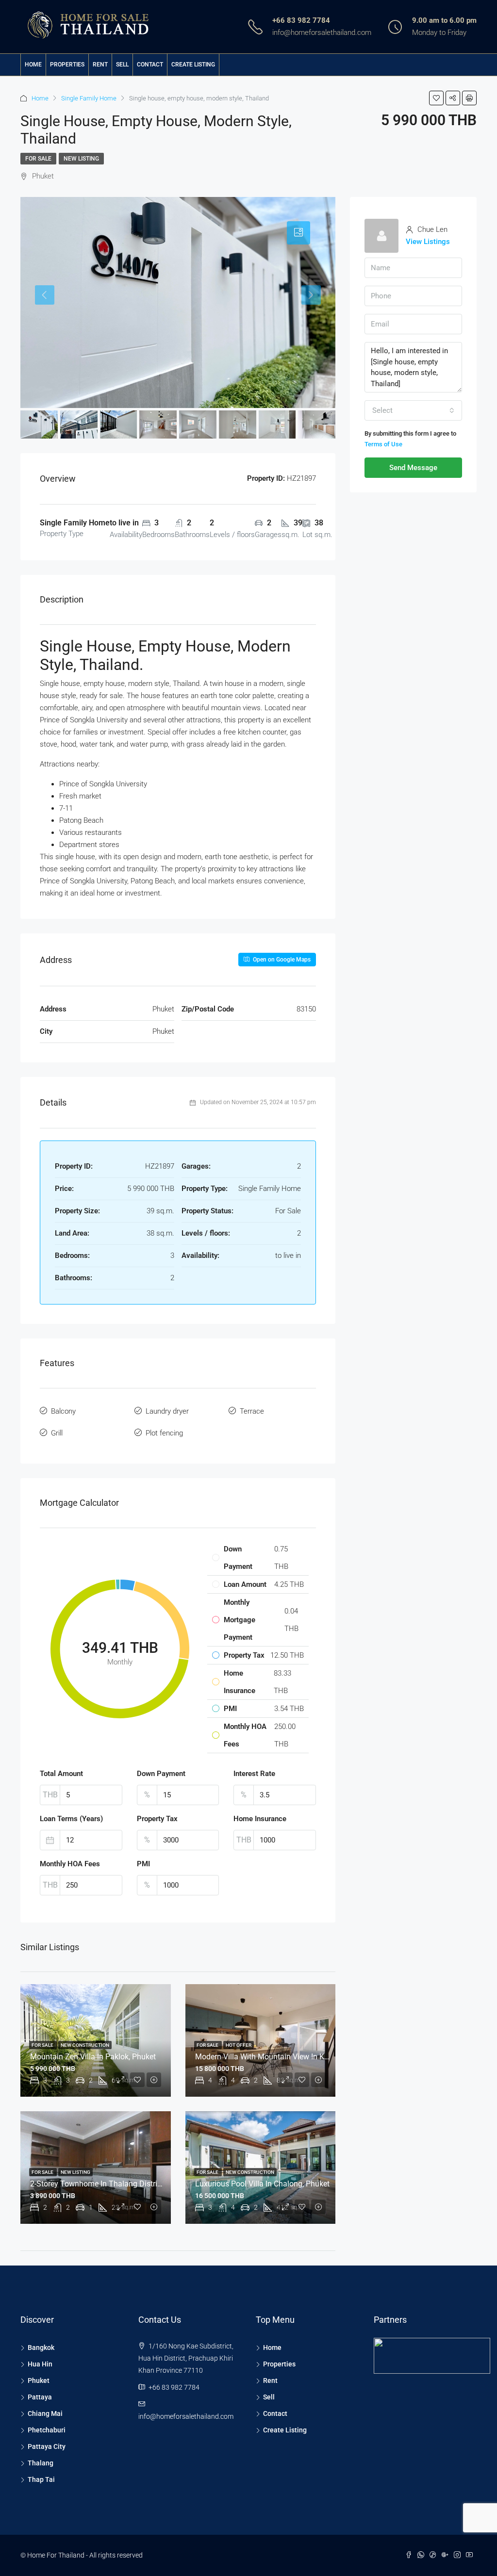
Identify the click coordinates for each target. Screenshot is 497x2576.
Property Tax (157, 1819)
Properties (67, 65)
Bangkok (41, 2348)
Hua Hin (40, 2364)
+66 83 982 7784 (301, 20)
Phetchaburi (47, 2430)
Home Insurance (260, 1819)
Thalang (41, 2463)
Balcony (63, 1411)
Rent (100, 65)
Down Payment (161, 1774)
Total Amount (61, 1774)
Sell (122, 65)
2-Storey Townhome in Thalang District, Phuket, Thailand (127, 2184)
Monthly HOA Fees (70, 1864)
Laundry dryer (167, 1411)
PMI (143, 1864)
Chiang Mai (45, 2413)
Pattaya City (47, 2446)
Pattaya (40, 2397)
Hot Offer (239, 2045)
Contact (150, 65)
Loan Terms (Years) (71, 1819)
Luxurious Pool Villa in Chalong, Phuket (262, 2184)
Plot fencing (164, 1433)
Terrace (252, 1411)
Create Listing (193, 65)
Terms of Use (383, 444)
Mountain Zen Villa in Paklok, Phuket (93, 2057)
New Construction (85, 2045)
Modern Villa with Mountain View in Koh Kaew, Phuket (288, 2057)
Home (33, 65)
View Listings (428, 242)
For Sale (38, 159)
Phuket (39, 2380)
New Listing (81, 159)
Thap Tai (41, 2479)
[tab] (298, 233)
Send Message (413, 468)
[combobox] (413, 410)
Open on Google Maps (281, 960)
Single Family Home (89, 98)
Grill (57, 1433)
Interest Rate (254, 1774)
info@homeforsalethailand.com (322, 33)
